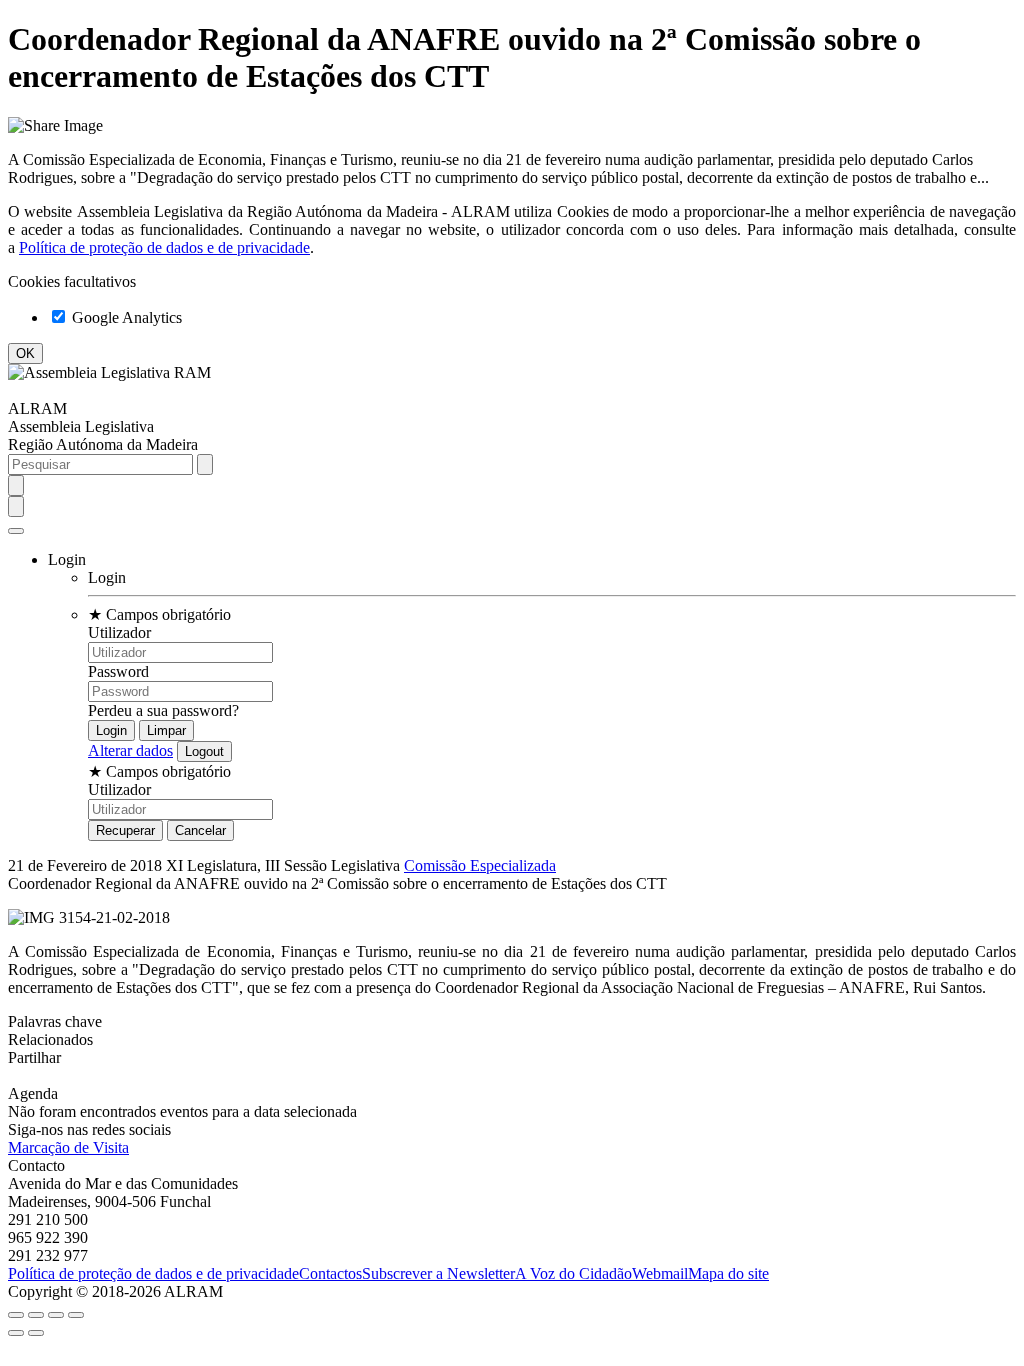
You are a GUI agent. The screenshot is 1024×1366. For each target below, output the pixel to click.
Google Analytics (125, 317)
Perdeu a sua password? (163, 710)
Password (118, 671)
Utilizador (119, 632)
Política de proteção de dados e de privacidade (164, 247)
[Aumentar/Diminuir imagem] (76, 1315)
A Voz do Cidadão (573, 1273)
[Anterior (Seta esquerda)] (16, 1333)
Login (107, 577)
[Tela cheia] (56, 1315)
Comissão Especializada (480, 865)
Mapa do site (728, 1273)
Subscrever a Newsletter (438, 1273)
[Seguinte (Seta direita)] (36, 1333)
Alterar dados (130, 750)
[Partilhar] (36, 1315)
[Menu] (16, 531)
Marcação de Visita (68, 1147)
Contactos (330, 1273)
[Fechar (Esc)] (16, 1315)
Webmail (660, 1273)
